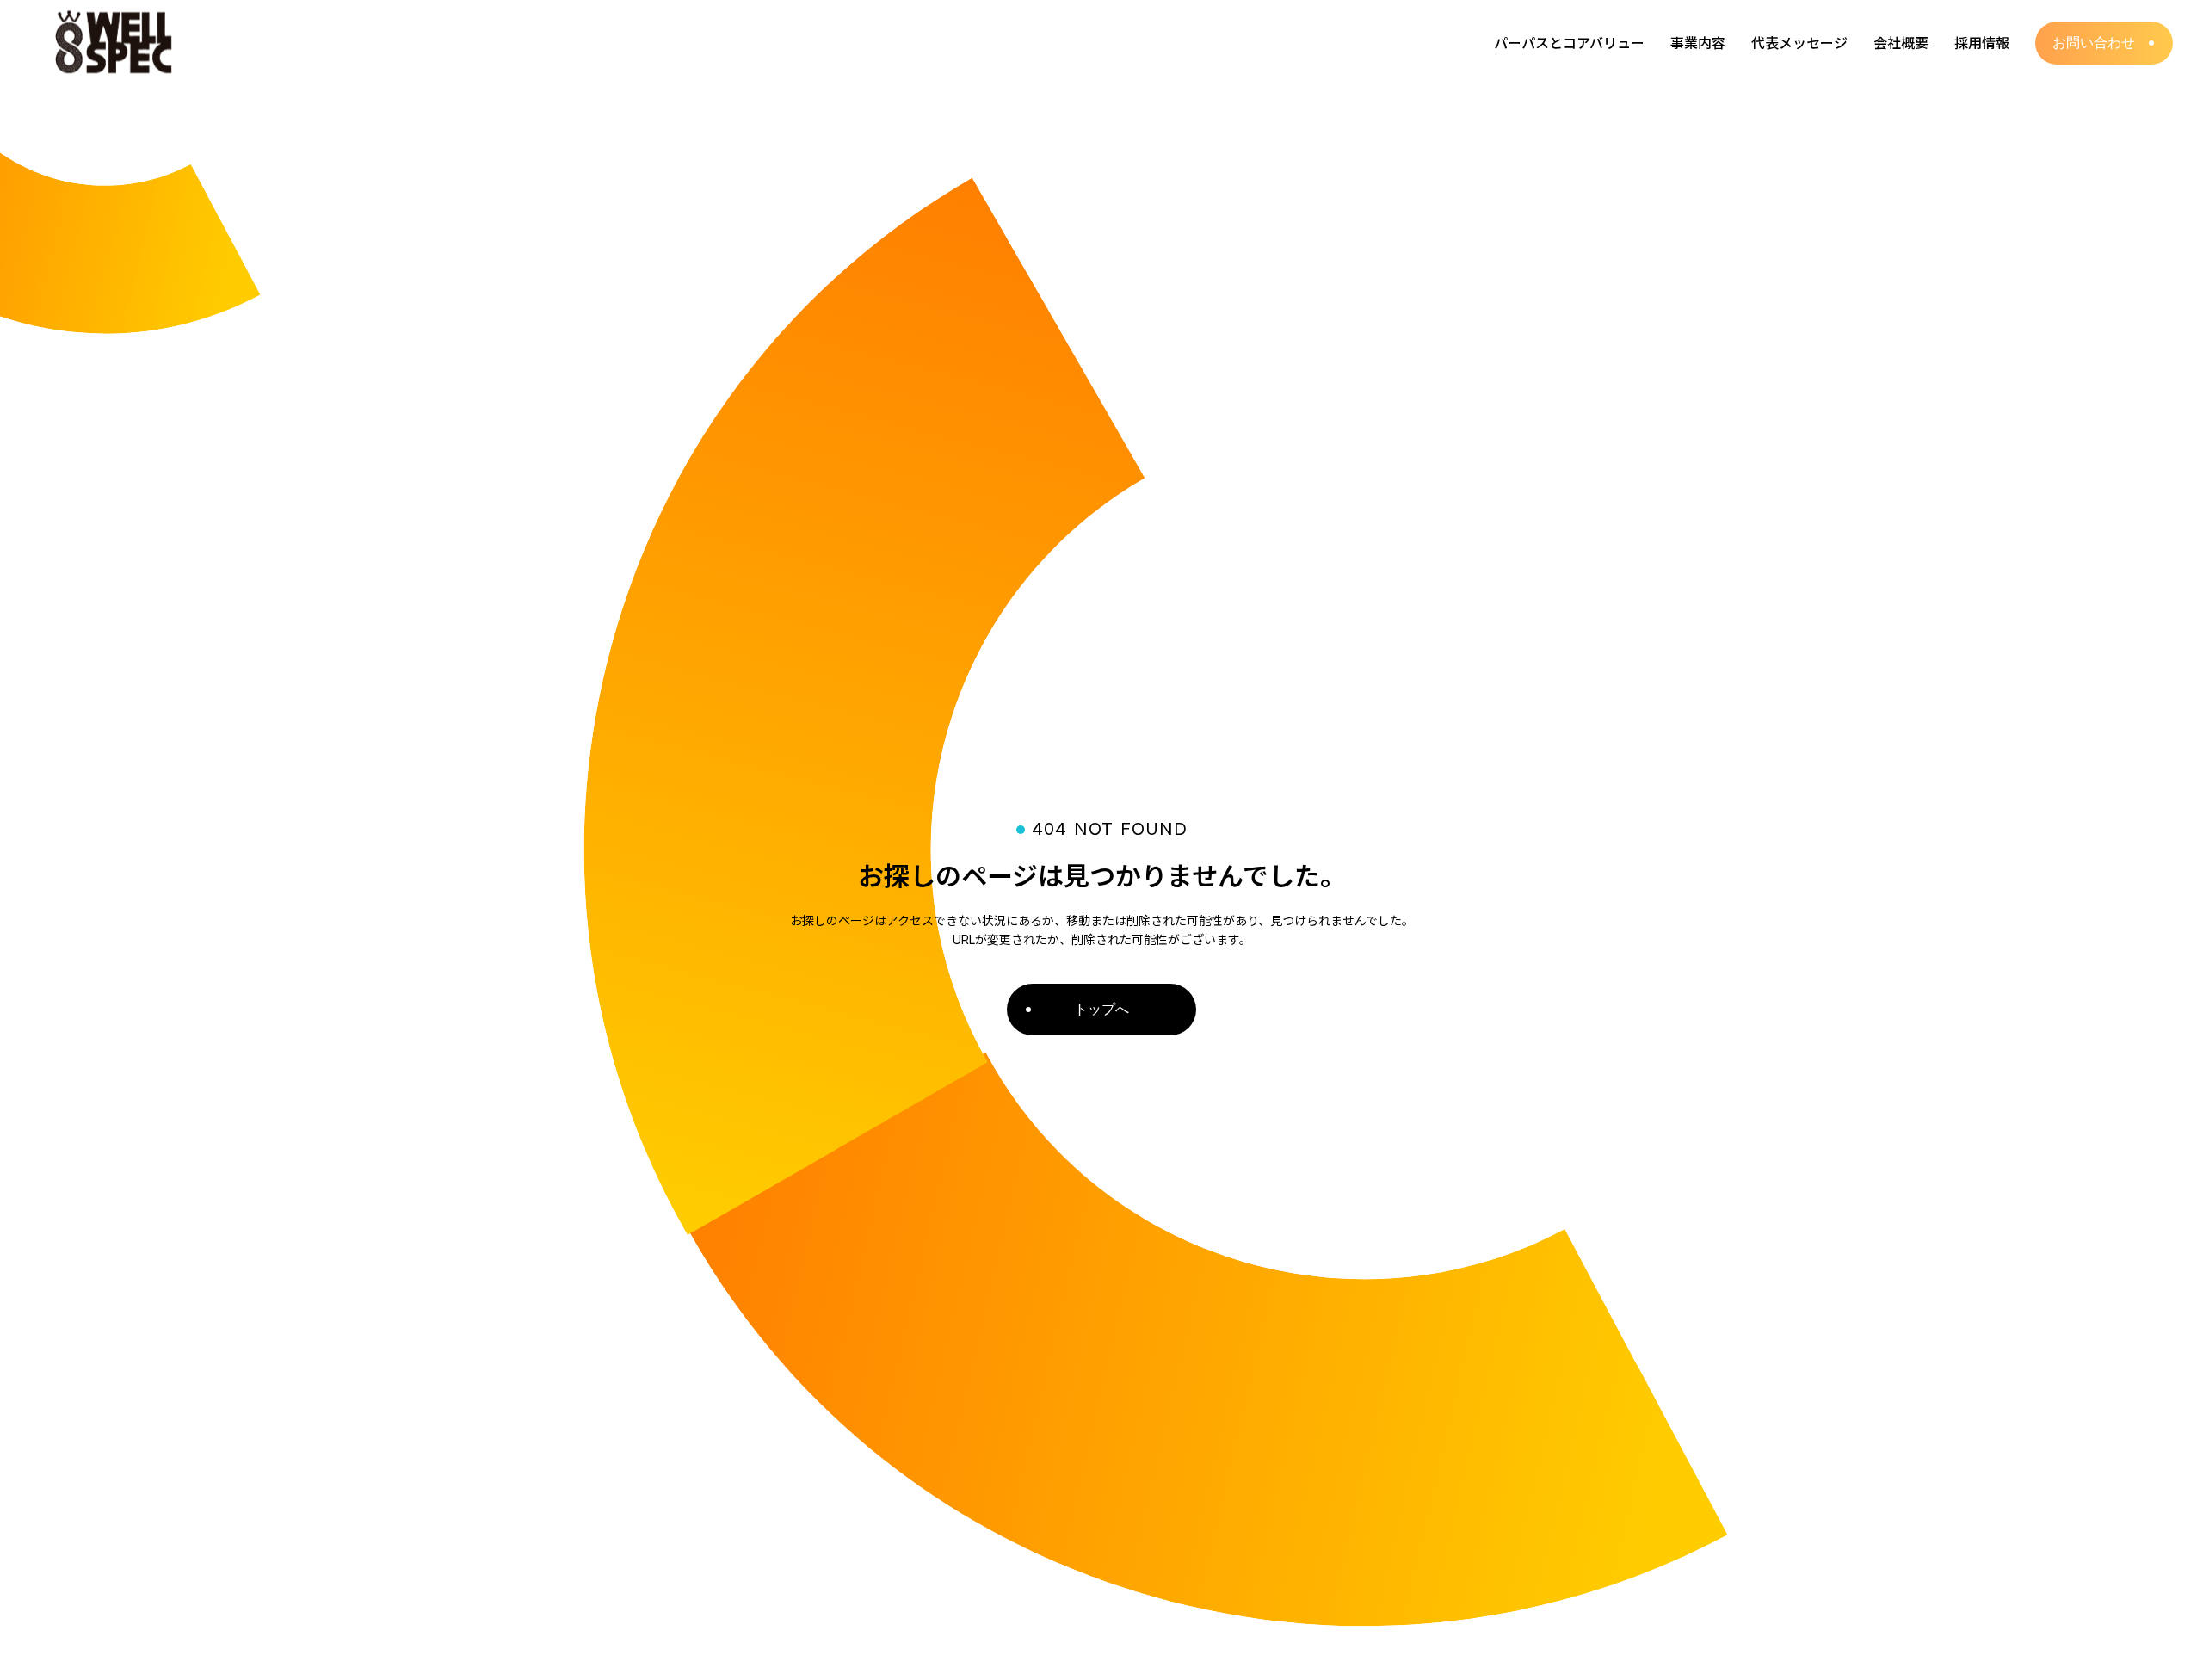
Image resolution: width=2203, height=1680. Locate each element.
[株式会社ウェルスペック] (116, 43)
